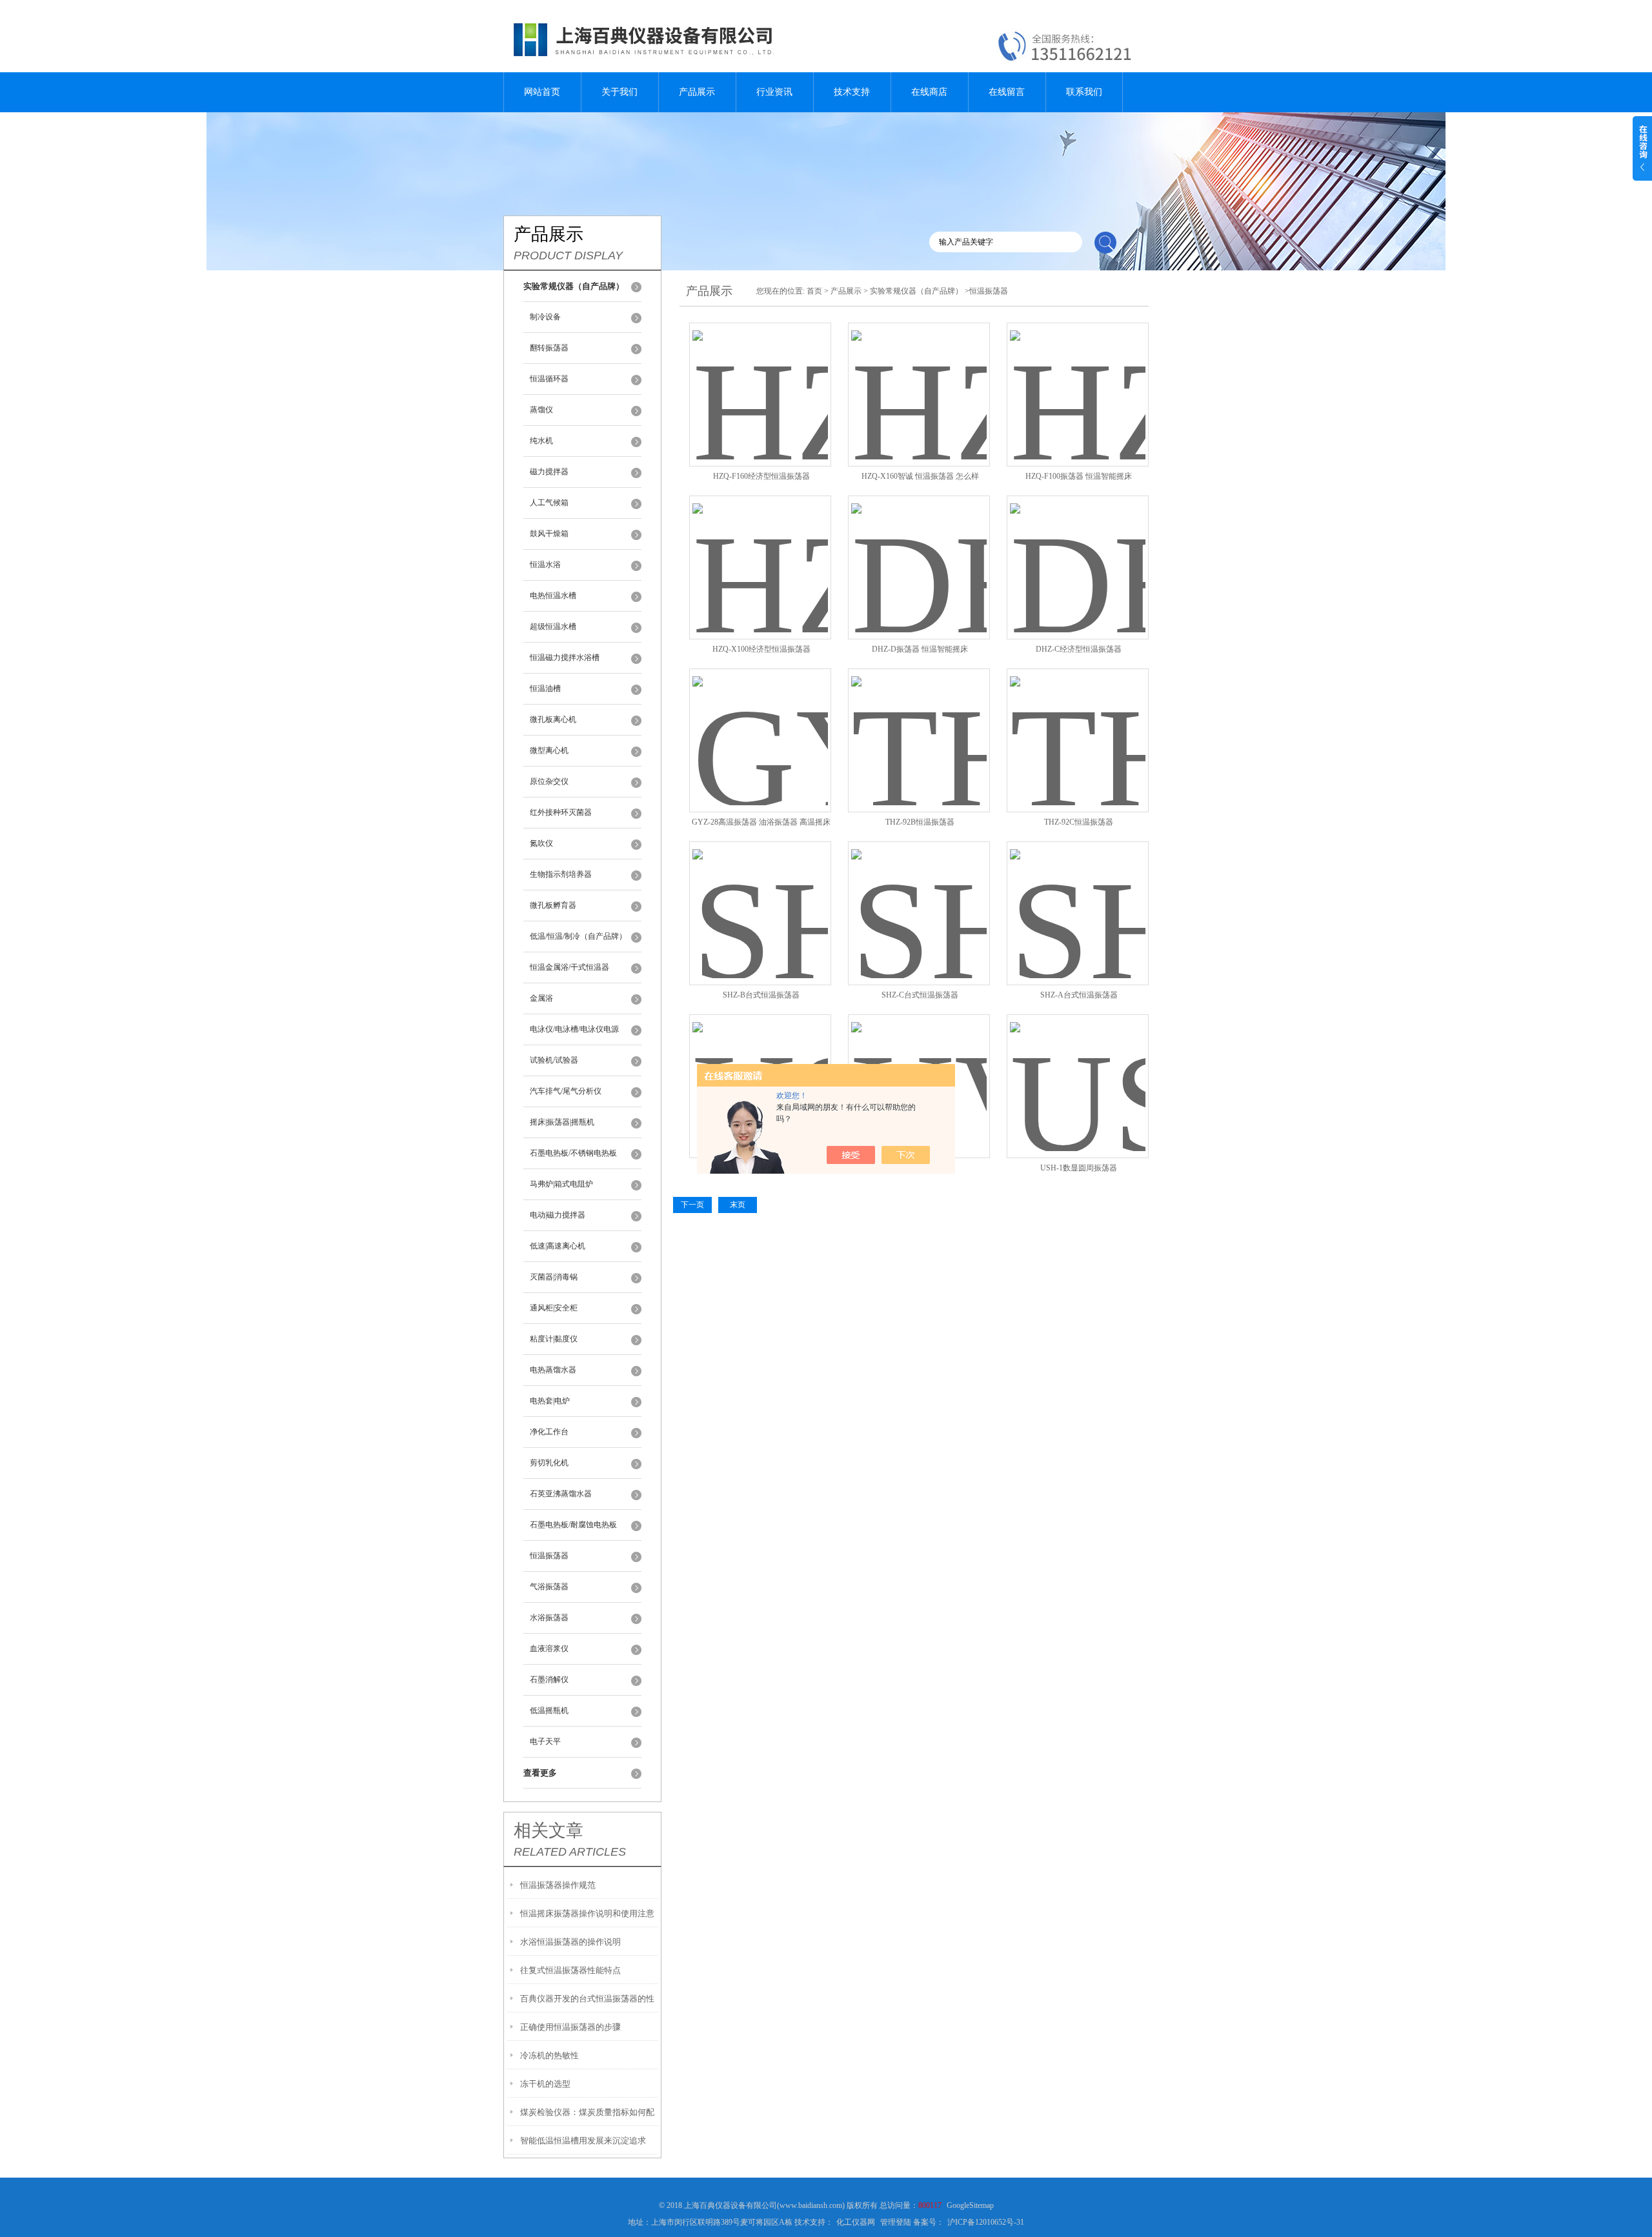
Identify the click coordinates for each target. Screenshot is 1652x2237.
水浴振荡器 (549, 1618)
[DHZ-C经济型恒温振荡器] (1078, 552)
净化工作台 (549, 1432)
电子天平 (545, 1741)
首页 (814, 291)
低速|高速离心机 (558, 1246)
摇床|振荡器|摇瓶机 (562, 1122)
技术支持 (852, 92)
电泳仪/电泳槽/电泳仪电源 (574, 1029)
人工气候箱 (549, 503)
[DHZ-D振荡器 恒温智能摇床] (919, 552)
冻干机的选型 (545, 2084)
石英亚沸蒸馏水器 (561, 1494)
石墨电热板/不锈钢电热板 (573, 1153)
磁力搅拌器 (549, 472)
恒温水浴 (545, 565)
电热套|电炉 (550, 1401)
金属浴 (541, 998)
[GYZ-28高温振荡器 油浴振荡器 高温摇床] (760, 725)
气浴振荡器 (549, 1587)
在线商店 (929, 92)
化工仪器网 (856, 2222)
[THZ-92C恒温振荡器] (1078, 725)
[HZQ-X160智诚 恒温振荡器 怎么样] (919, 379)
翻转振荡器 (549, 348)
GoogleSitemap (970, 2205)
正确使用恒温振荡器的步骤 (570, 2027)
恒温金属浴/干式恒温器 (569, 967)
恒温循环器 (549, 379)
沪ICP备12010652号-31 (986, 2222)
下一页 (692, 1205)
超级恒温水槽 (553, 627)
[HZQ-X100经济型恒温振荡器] (760, 552)
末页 (738, 1205)
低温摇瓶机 (549, 1710)
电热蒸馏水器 (553, 1370)
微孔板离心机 (553, 719)
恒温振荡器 (549, 1556)
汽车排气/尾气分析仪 (566, 1091)
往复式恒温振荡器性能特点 (570, 1970)
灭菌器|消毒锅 (554, 1277)
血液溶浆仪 (549, 1649)
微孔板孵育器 (553, 905)
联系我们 (1084, 92)
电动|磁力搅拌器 (558, 1215)
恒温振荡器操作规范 (558, 1885)
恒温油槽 (545, 688)
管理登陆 (896, 2222)
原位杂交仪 (549, 781)
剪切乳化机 (549, 1463)
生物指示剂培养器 (561, 874)
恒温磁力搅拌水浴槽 (565, 657)
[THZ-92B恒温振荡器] (919, 725)
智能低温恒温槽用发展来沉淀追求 (583, 2141)
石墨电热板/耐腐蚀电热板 (573, 1525)
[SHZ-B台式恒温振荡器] (760, 898)
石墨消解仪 (549, 1680)
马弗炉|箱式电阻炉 (561, 1184)
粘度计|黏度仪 (554, 1339)
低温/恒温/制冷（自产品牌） (578, 936)
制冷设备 (545, 317)
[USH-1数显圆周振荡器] (1078, 1071)
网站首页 (542, 92)
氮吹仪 (541, 843)
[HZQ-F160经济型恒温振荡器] (760, 379)
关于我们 (619, 92)
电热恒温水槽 (553, 596)
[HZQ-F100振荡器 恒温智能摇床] (1078, 379)
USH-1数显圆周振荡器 (1079, 1168)
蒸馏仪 (541, 410)
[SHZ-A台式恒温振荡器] (1078, 898)
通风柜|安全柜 (554, 1308)
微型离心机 (549, 750)
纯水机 (541, 441)
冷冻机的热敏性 (549, 2055)
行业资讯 (774, 92)
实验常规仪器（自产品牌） (916, 291)
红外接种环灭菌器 (561, 812)
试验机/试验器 (554, 1060)
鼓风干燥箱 (549, 534)
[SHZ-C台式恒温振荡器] (919, 898)
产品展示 (697, 92)
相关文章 (549, 1831)
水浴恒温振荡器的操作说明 (570, 1942)
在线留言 (1007, 92)
